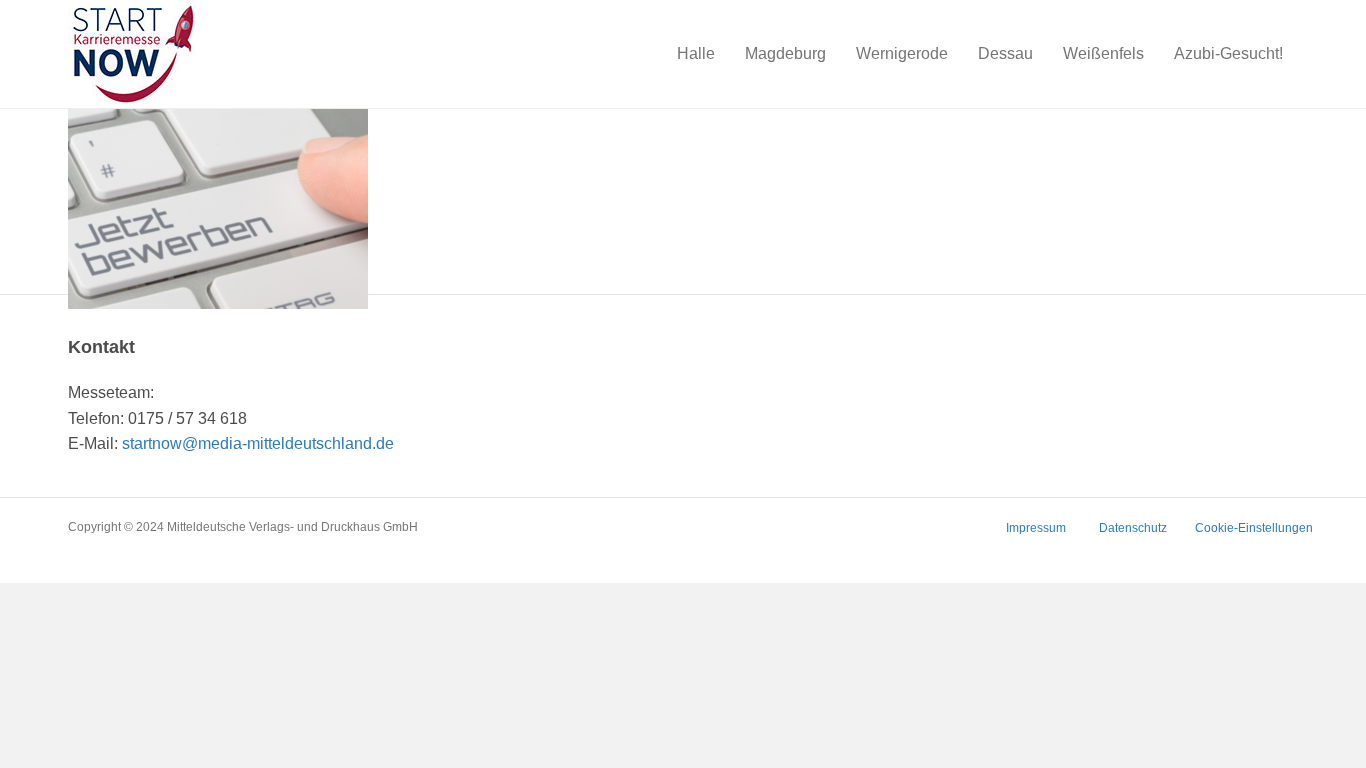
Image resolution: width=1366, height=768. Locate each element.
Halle (696, 53)
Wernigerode (902, 53)
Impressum (1036, 528)
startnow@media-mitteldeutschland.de (258, 443)
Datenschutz (1133, 528)
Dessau (1005, 53)
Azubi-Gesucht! (1228, 53)
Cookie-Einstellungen (1254, 528)
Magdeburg (785, 53)
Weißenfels (1103, 53)
